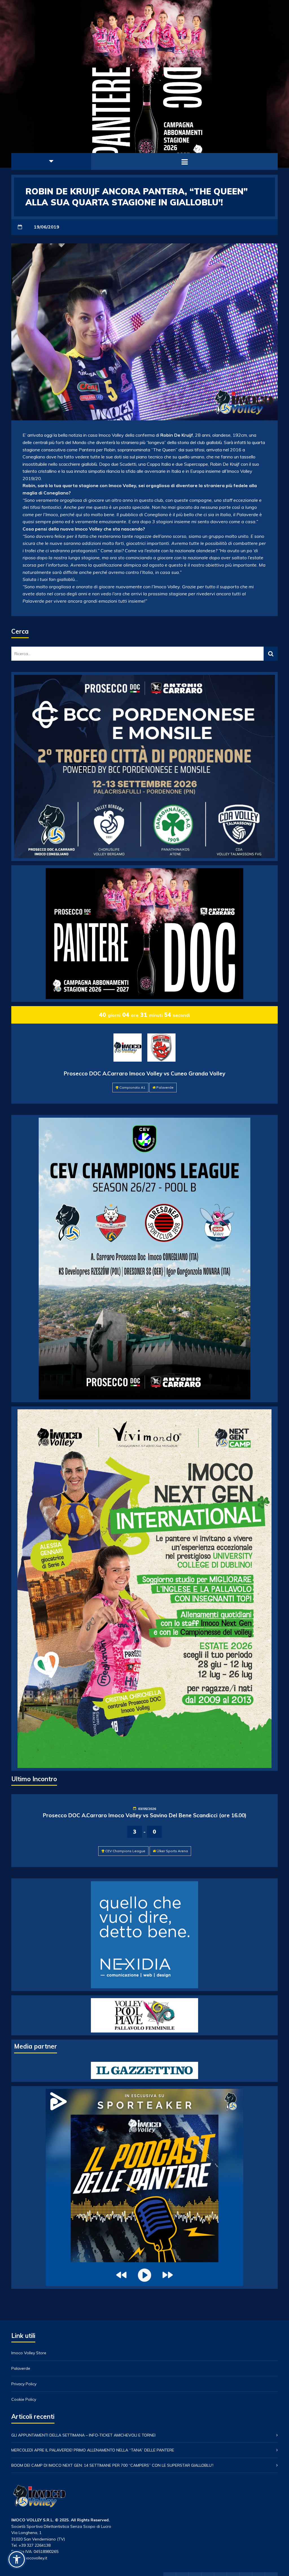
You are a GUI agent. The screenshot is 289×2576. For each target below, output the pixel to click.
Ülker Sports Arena (172, 1851)
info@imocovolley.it (29, 2558)
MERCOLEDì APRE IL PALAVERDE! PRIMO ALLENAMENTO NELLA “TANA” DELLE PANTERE (93, 2450)
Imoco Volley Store (29, 2353)
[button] (17, 2559)
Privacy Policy (24, 2384)
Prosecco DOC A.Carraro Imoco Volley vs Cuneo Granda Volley (144, 1073)
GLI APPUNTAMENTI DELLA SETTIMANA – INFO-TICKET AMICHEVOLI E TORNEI (83, 2435)
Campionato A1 (132, 1087)
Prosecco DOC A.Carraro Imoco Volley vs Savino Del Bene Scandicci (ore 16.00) (145, 1815)
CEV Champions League (125, 1851)
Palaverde (165, 1087)
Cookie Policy (24, 2399)
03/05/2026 (147, 1809)
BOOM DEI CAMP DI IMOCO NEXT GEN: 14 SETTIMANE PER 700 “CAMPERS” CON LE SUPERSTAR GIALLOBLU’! (112, 2465)
